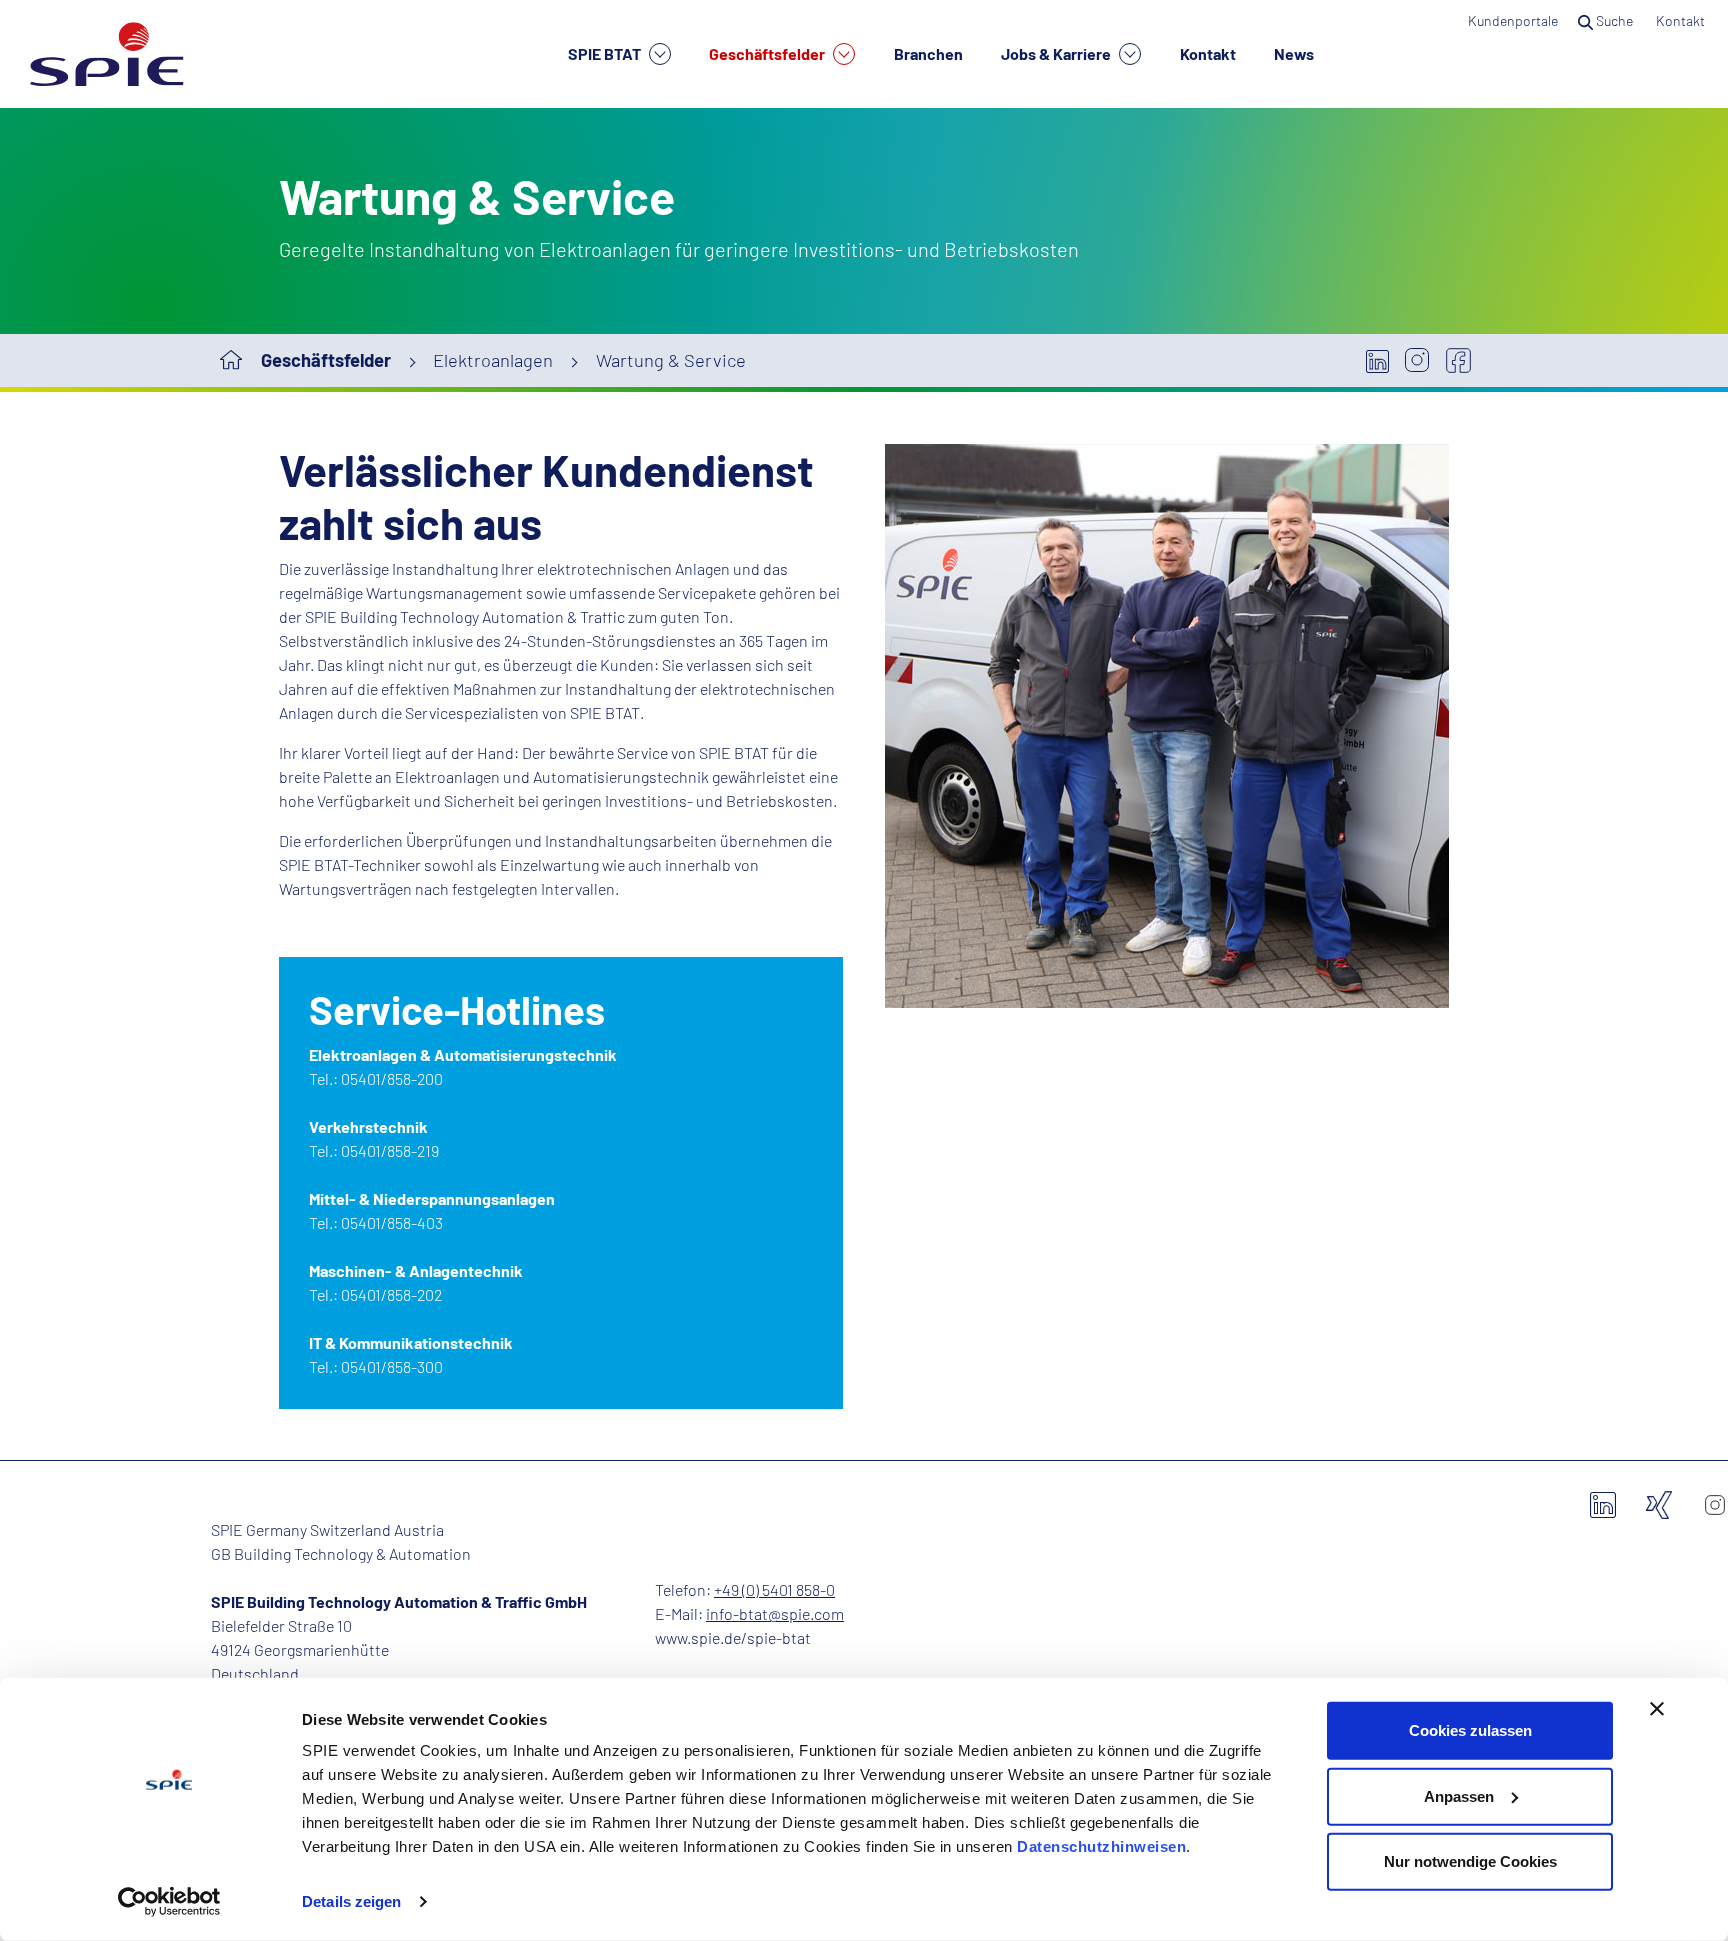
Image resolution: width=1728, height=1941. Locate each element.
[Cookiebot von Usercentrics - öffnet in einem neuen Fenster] (169, 1902)
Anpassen (1459, 1795)
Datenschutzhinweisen (1101, 1846)
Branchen (928, 53)
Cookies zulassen (1470, 1730)
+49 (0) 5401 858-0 (774, 1589)
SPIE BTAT (606, 53)
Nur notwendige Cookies (1470, 1861)
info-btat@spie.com (775, 1613)
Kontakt (1208, 53)
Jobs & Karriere (1057, 53)
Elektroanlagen (493, 360)
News (1294, 53)
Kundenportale (1513, 20)
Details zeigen (351, 1901)
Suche (1614, 20)
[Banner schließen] (1657, 1709)
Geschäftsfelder (768, 53)
